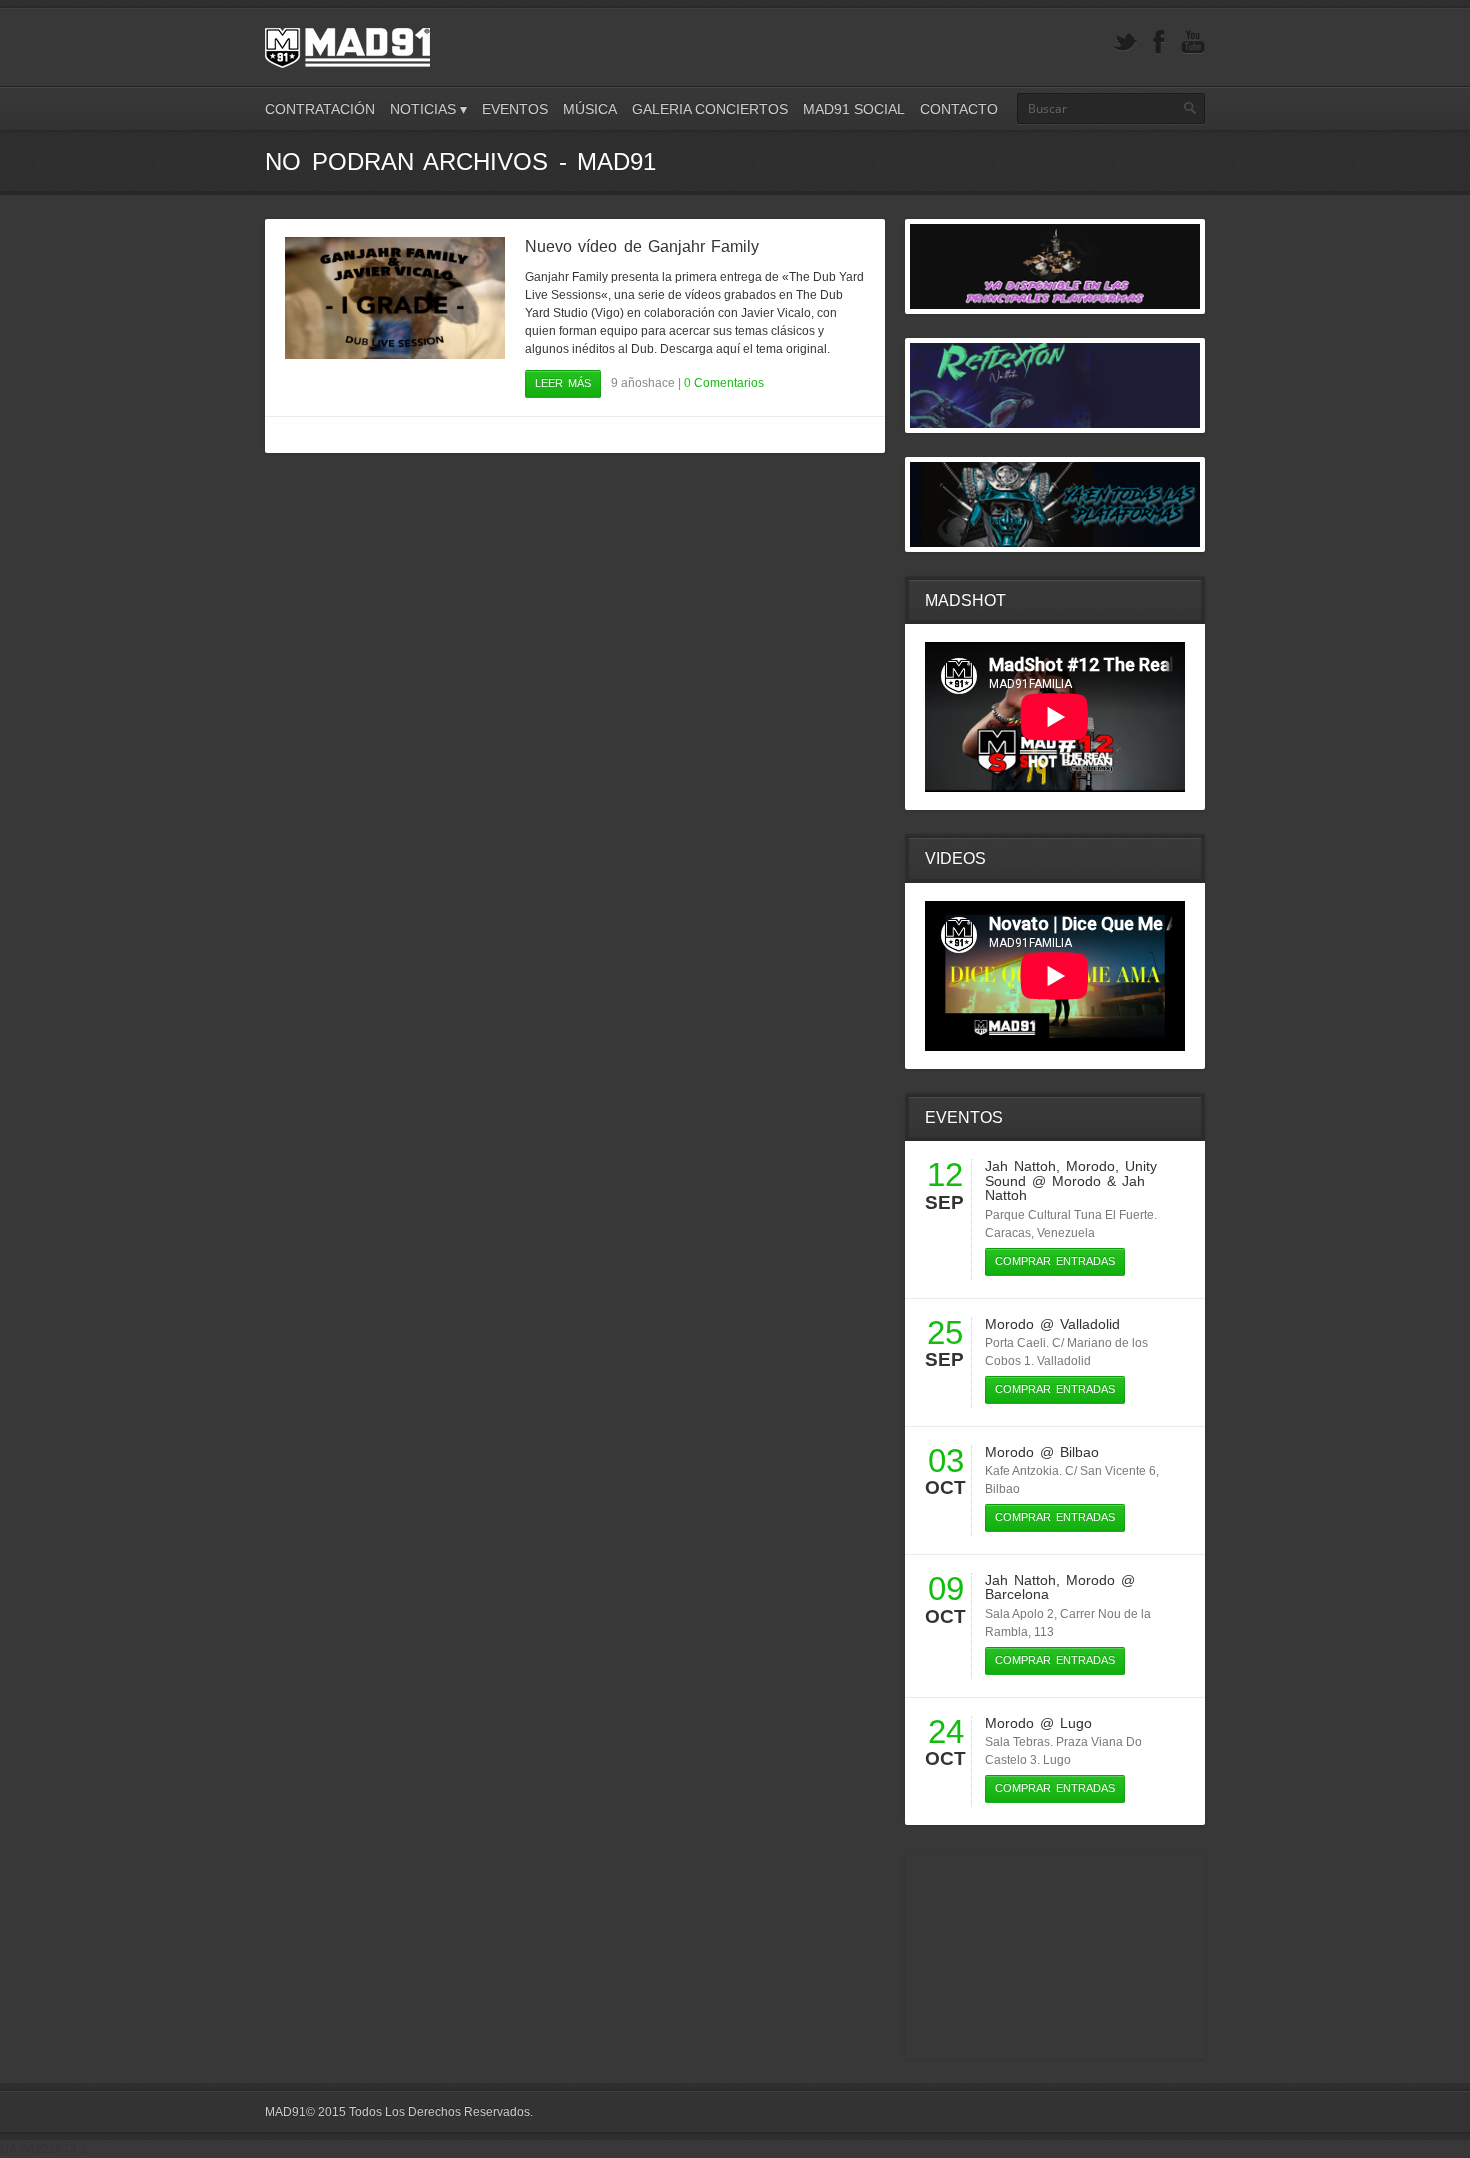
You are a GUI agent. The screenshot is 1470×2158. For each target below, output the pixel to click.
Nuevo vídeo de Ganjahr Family (642, 246)
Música (590, 109)
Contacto (959, 109)
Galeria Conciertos (710, 109)
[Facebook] (1159, 42)
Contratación (320, 109)
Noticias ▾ (428, 109)
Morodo (1090, 1166)
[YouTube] (1193, 42)
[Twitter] (1125, 42)
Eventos (515, 109)
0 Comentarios (724, 383)
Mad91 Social (854, 109)
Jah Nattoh (1020, 1166)
